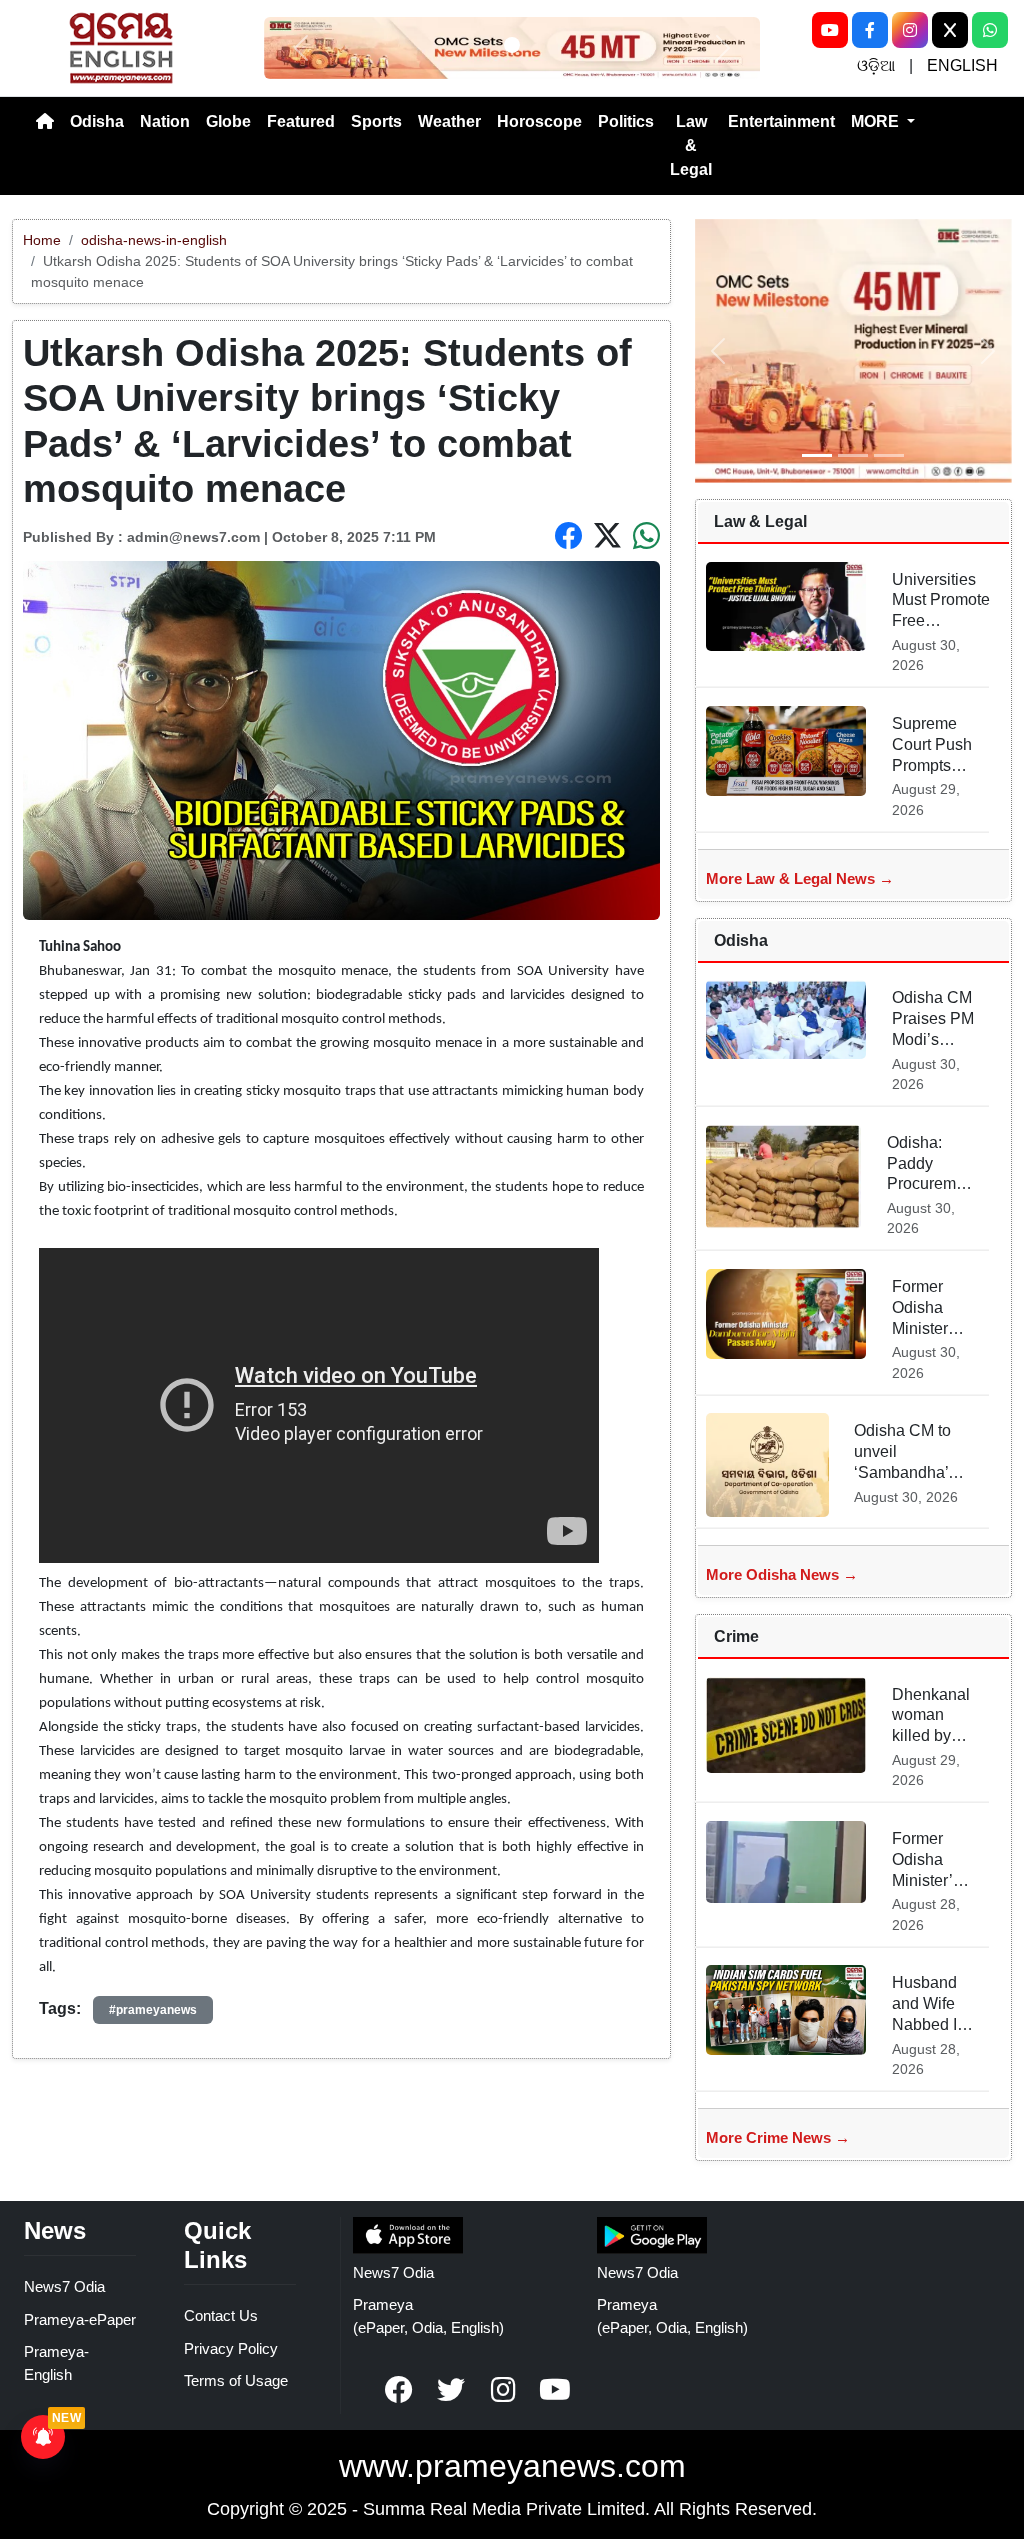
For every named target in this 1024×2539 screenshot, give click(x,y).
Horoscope (539, 121)
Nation (165, 121)
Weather (449, 121)
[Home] (45, 122)
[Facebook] (870, 30)
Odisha (97, 121)
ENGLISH (962, 65)
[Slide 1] (512, 45)
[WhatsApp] (990, 30)
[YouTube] (830, 30)
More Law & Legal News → (800, 878)
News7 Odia (64, 2286)
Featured (301, 121)
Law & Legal (691, 145)
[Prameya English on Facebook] (399, 2390)
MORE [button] (877, 121)
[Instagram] (910, 30)
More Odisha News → (782, 1574)
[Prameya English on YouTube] (555, 2390)
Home (42, 240)
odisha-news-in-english (154, 240)
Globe (228, 121)
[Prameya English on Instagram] (503, 2390)
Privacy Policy (231, 2348)
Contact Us (221, 2315)
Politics (626, 121)
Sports (376, 121)
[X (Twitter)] (950, 30)
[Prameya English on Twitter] (451, 2390)
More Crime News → (778, 2137)
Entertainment (781, 121)
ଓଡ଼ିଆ (876, 65)
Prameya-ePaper (80, 2319)
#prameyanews (153, 2010)
